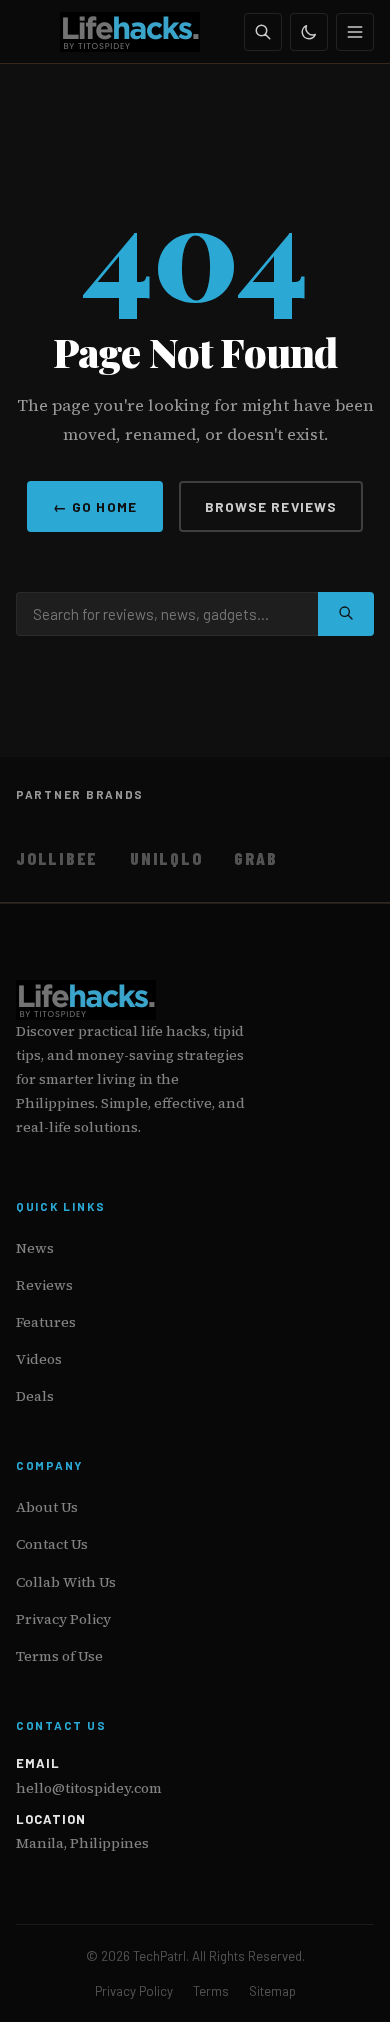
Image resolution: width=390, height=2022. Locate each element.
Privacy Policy (63, 1619)
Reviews (44, 1285)
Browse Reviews (271, 506)
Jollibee (57, 858)
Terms (211, 1991)
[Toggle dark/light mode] (309, 32)
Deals (35, 1396)
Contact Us (52, 1544)
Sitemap (272, 1991)
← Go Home (95, 506)
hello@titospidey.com (89, 1788)
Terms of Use (59, 1656)
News (35, 1248)
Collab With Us (66, 1582)
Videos (39, 1359)
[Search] (263, 32)
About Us (47, 1507)
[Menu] (355, 32)
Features (46, 1322)
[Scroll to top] (336, 1984)
